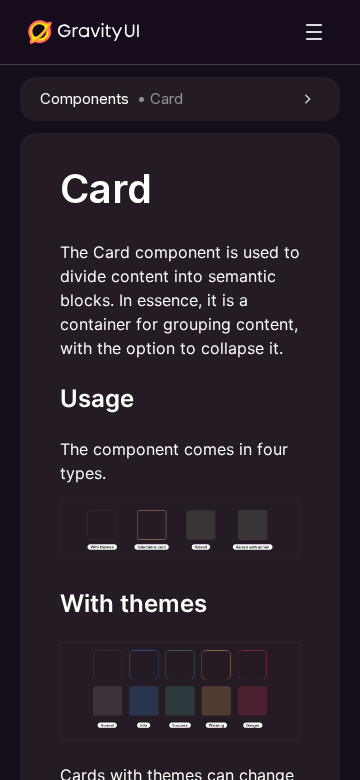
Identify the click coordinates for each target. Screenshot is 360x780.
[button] (180, 99)
